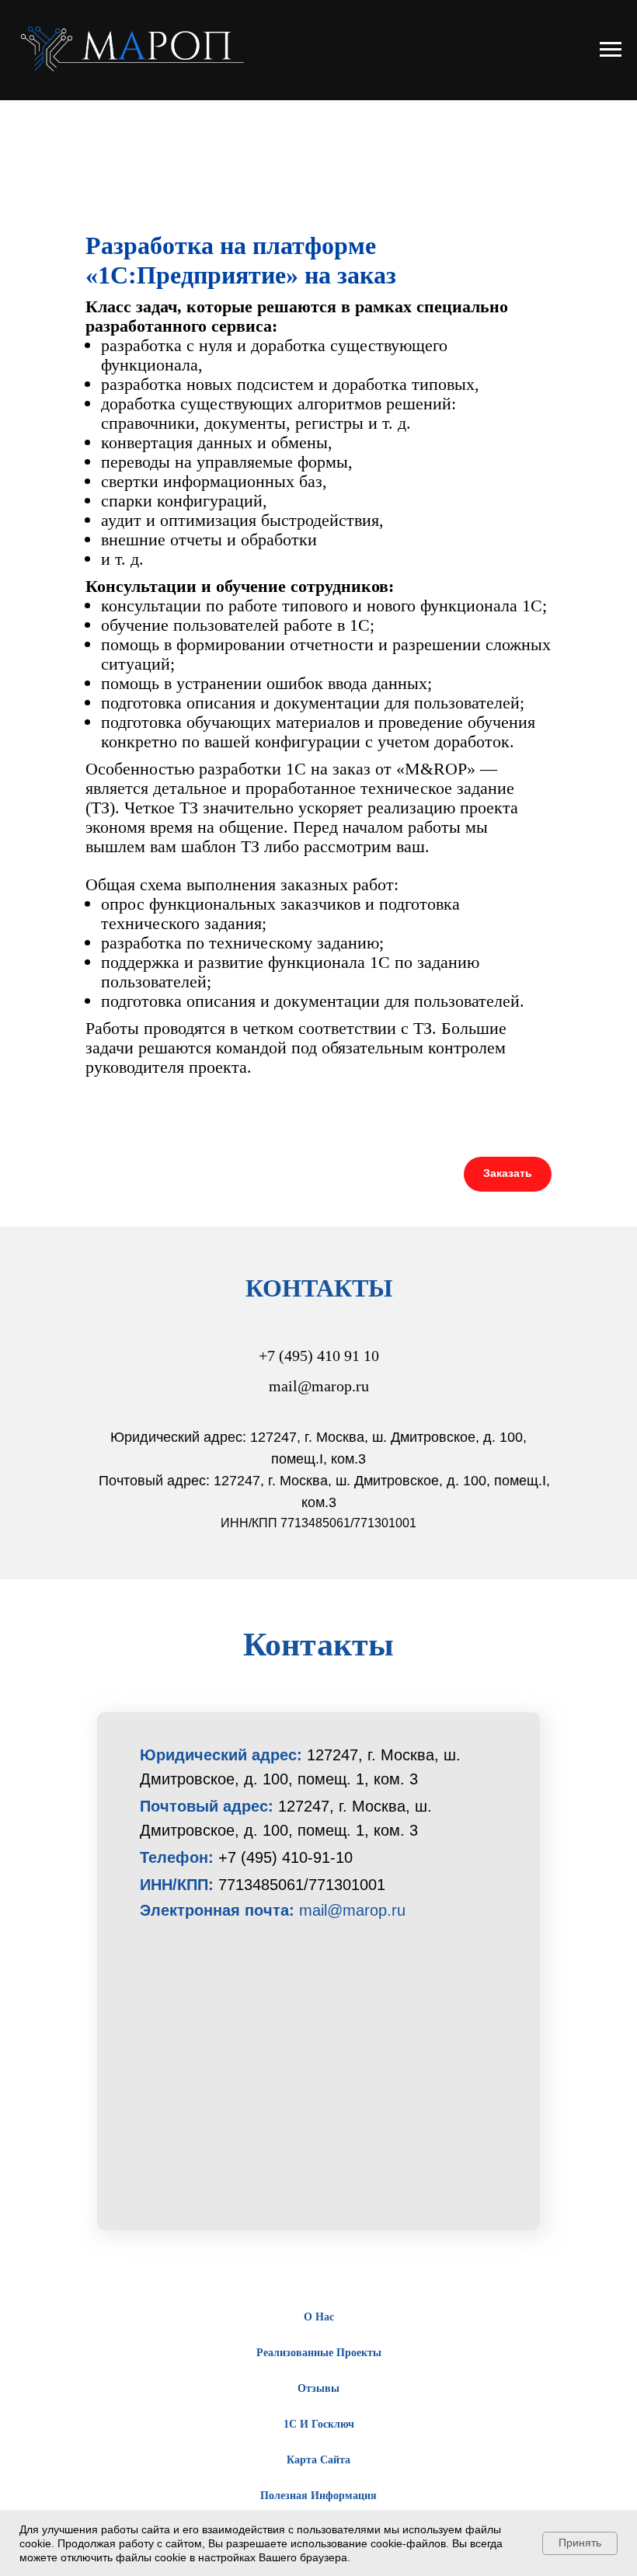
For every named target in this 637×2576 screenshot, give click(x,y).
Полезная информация (318, 2496)
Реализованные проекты (319, 2353)
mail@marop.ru (352, 1910)
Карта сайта (318, 2460)
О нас (319, 2317)
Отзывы (318, 2388)
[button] (508, 1174)
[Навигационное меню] (611, 50)
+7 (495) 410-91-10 (285, 1857)
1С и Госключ (319, 2424)
